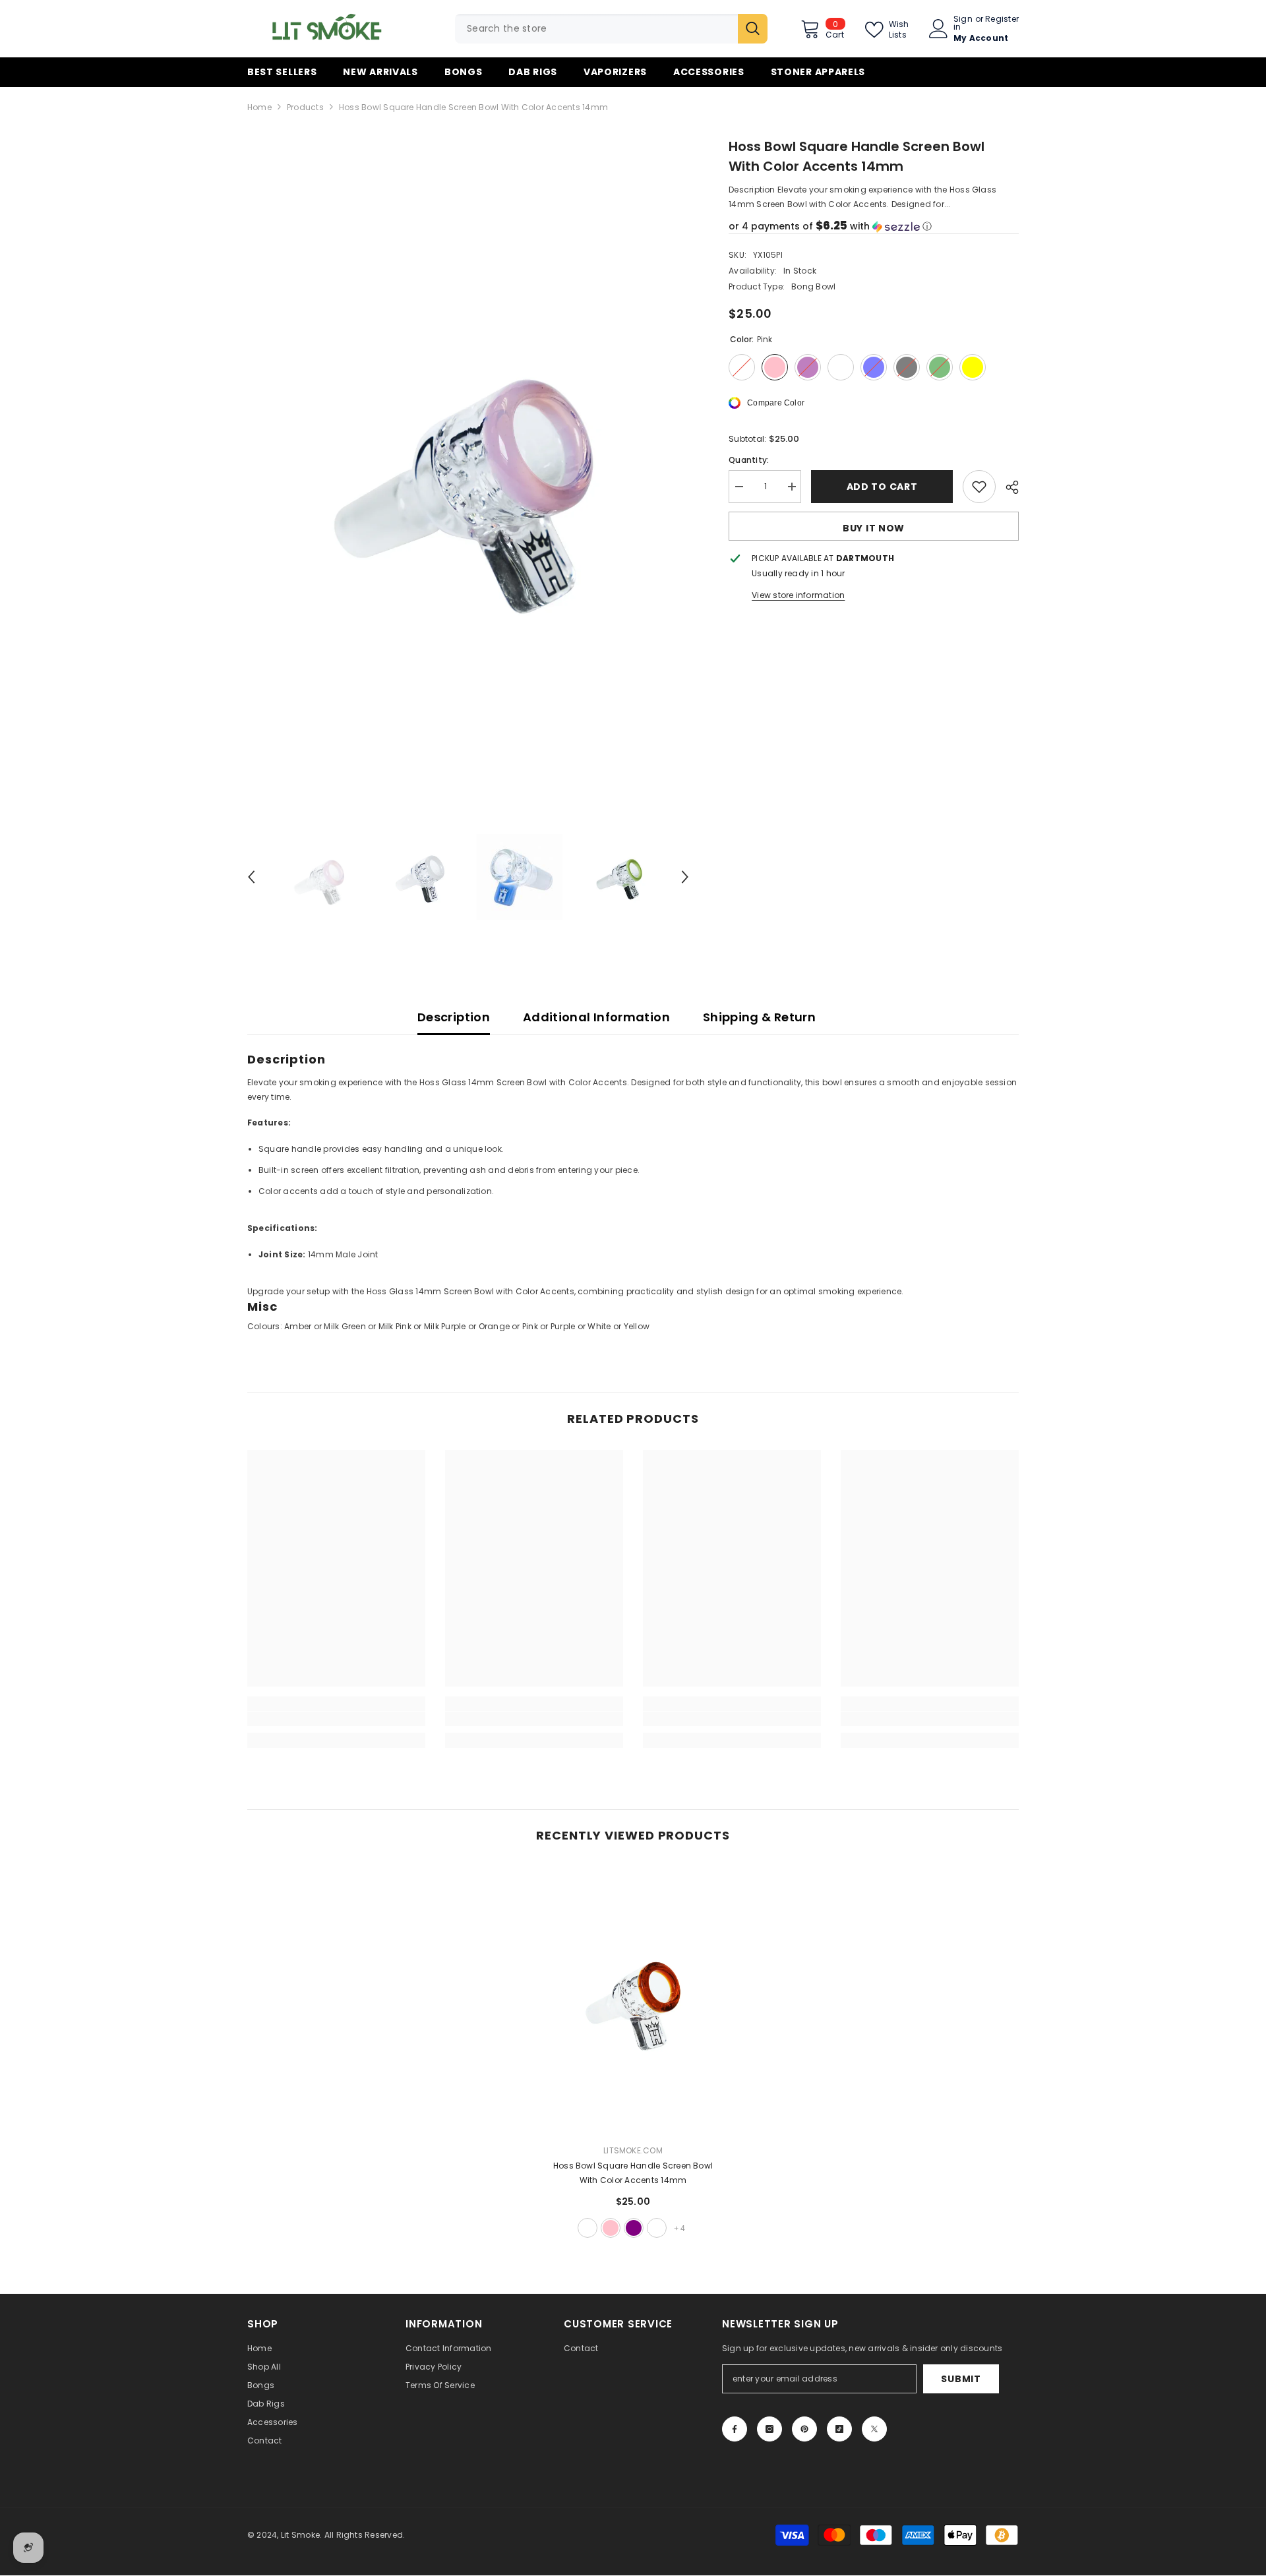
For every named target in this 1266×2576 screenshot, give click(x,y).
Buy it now (874, 528)
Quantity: (749, 460)
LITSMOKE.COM (633, 2150)
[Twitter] (874, 2429)
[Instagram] (769, 2429)
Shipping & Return (759, 1017)
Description (454, 1017)
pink (611, 2228)
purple (634, 2228)
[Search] (611, 29)
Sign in (963, 23)
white (657, 2228)
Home (259, 107)
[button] (251, 877)
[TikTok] (839, 2429)
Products (305, 107)
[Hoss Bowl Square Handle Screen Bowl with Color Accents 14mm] (633, 2000)
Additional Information (596, 1017)
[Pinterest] (804, 2429)
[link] (336, 1719)
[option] (468, 468)
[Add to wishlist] (979, 487)
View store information (798, 595)
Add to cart (882, 487)
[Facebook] (735, 2429)
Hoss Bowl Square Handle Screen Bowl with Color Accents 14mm (633, 2173)
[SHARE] (1007, 487)
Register (1002, 20)
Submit (961, 2379)
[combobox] (596, 29)
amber (588, 2228)
